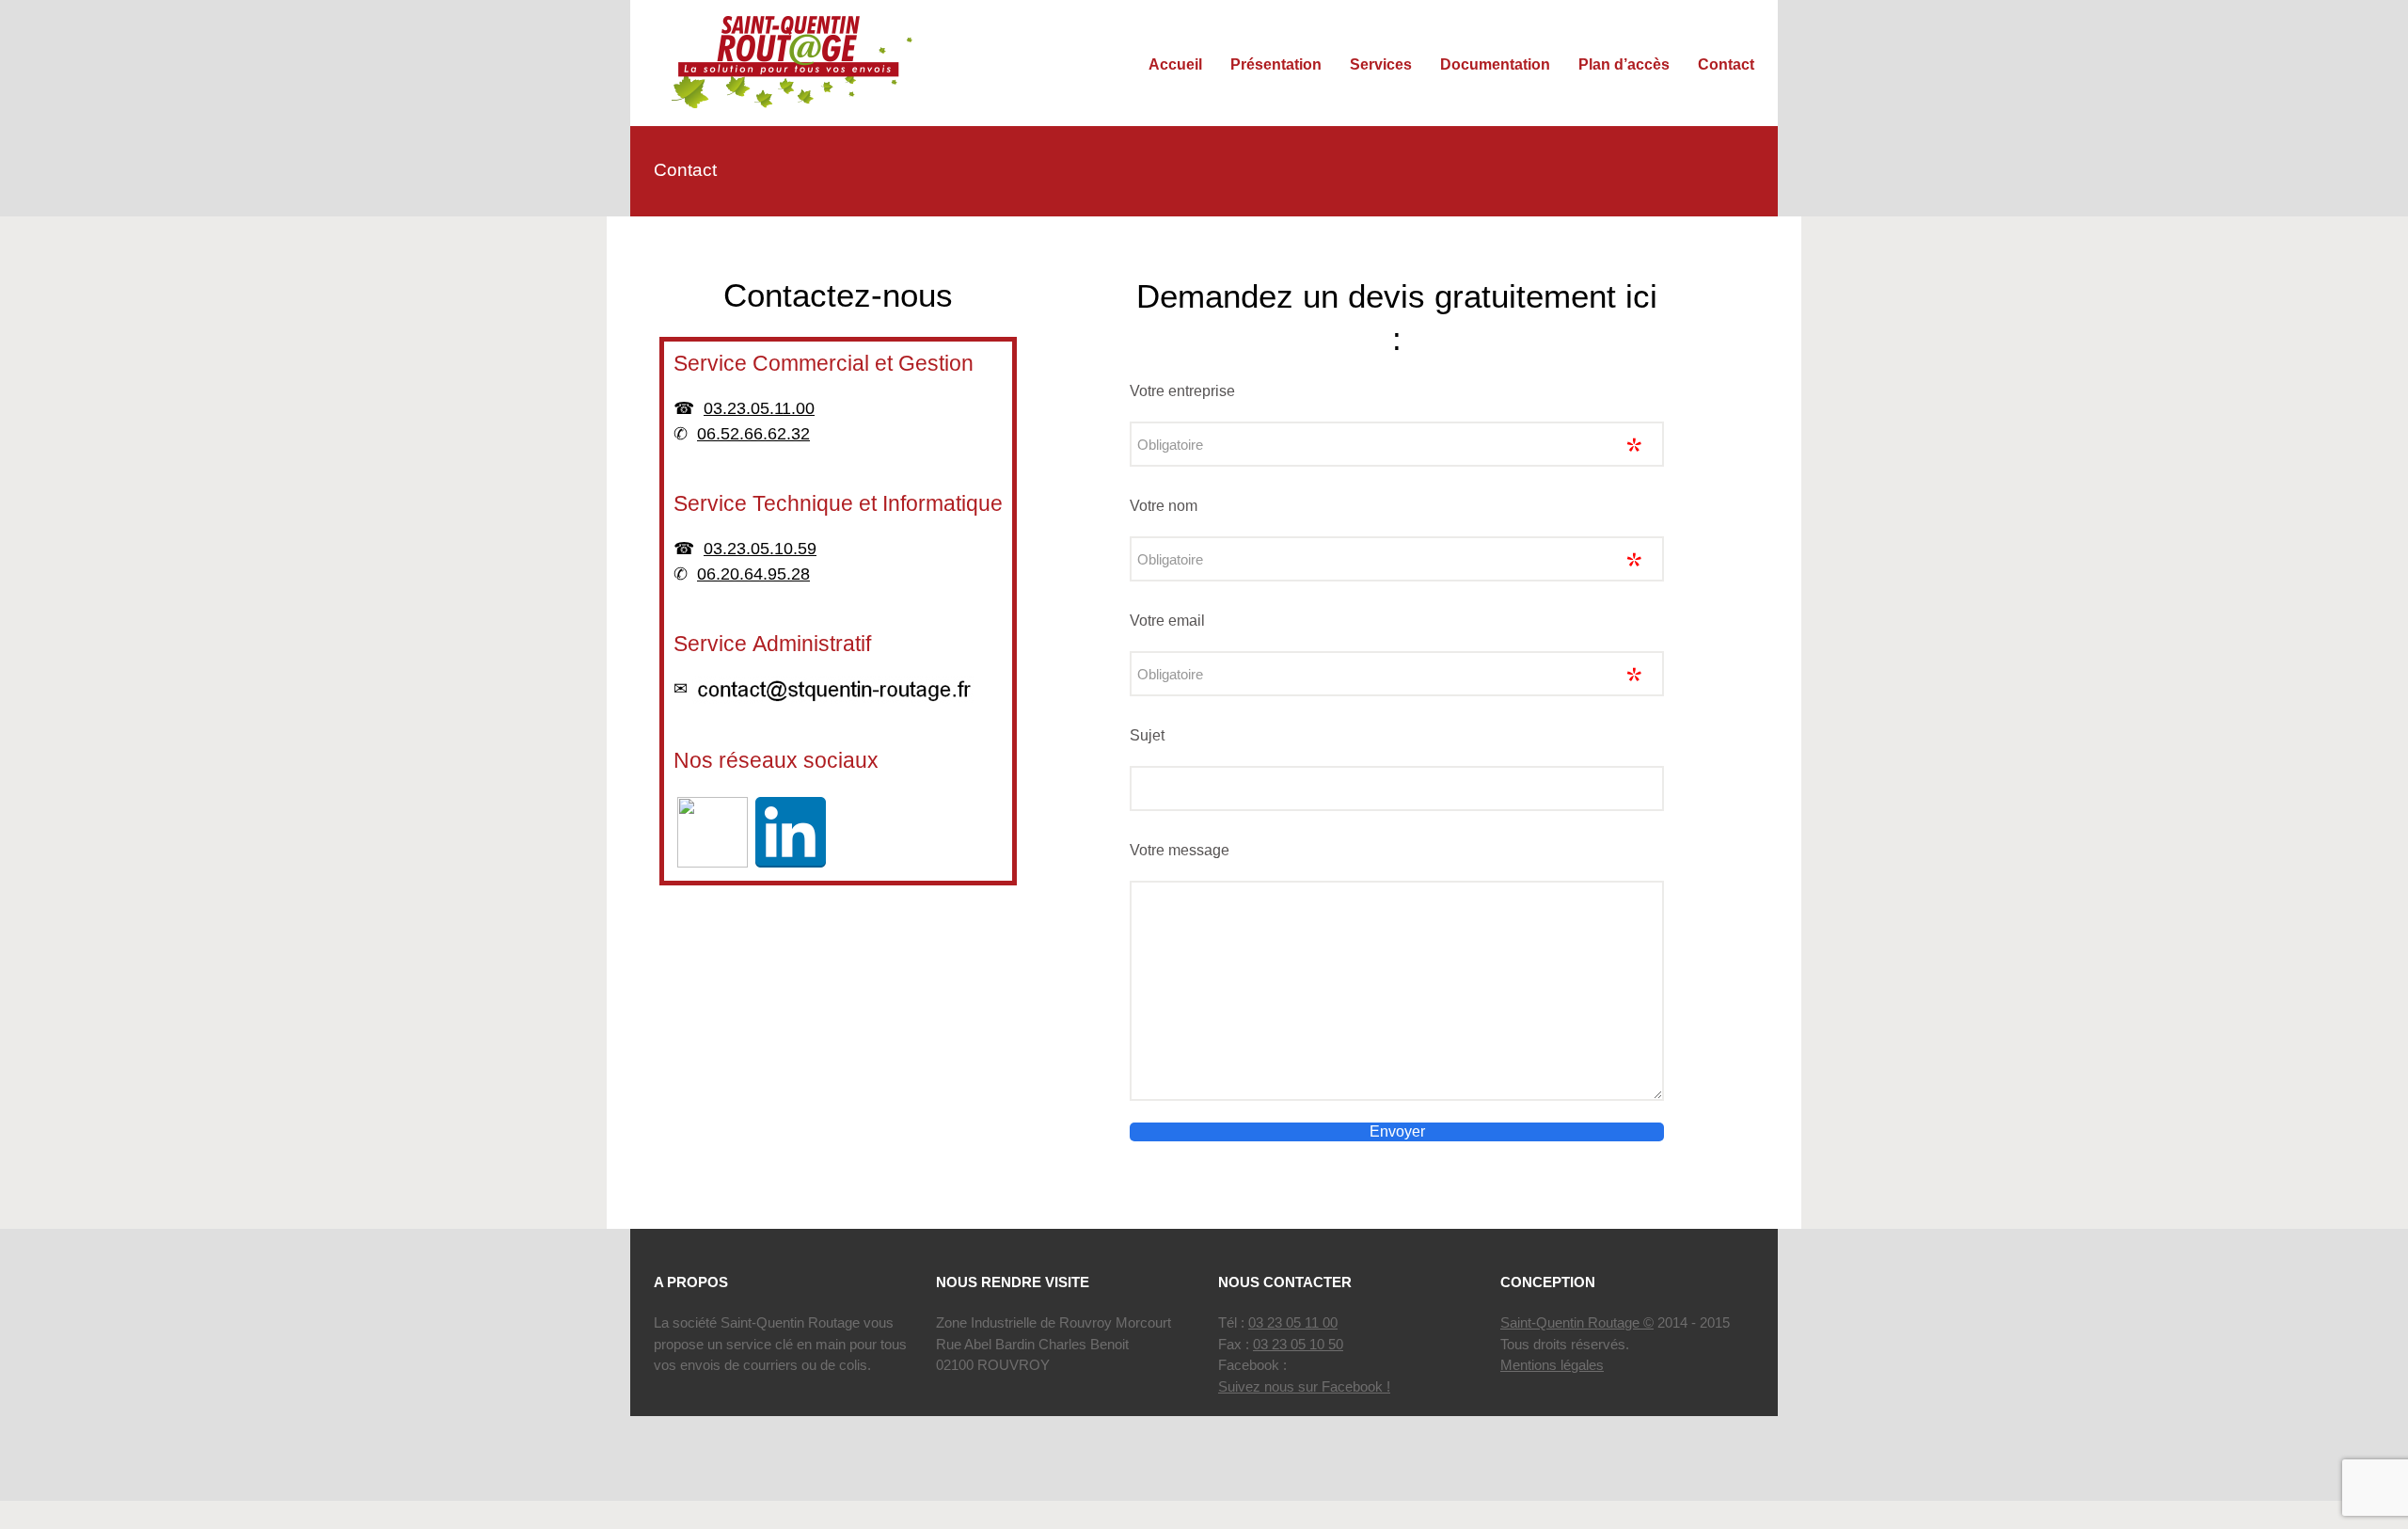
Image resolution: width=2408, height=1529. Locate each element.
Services (1381, 64)
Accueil (1175, 64)
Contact (1726, 64)
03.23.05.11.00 (759, 408)
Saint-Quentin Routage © (1577, 1322)
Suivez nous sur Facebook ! (1304, 1386)
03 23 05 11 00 (1293, 1322)
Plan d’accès (1624, 64)
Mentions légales (1552, 1365)
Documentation (1495, 64)
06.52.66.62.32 (753, 434)
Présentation (1276, 64)
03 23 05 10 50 (1298, 1344)
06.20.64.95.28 (753, 574)
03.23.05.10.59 (760, 549)
